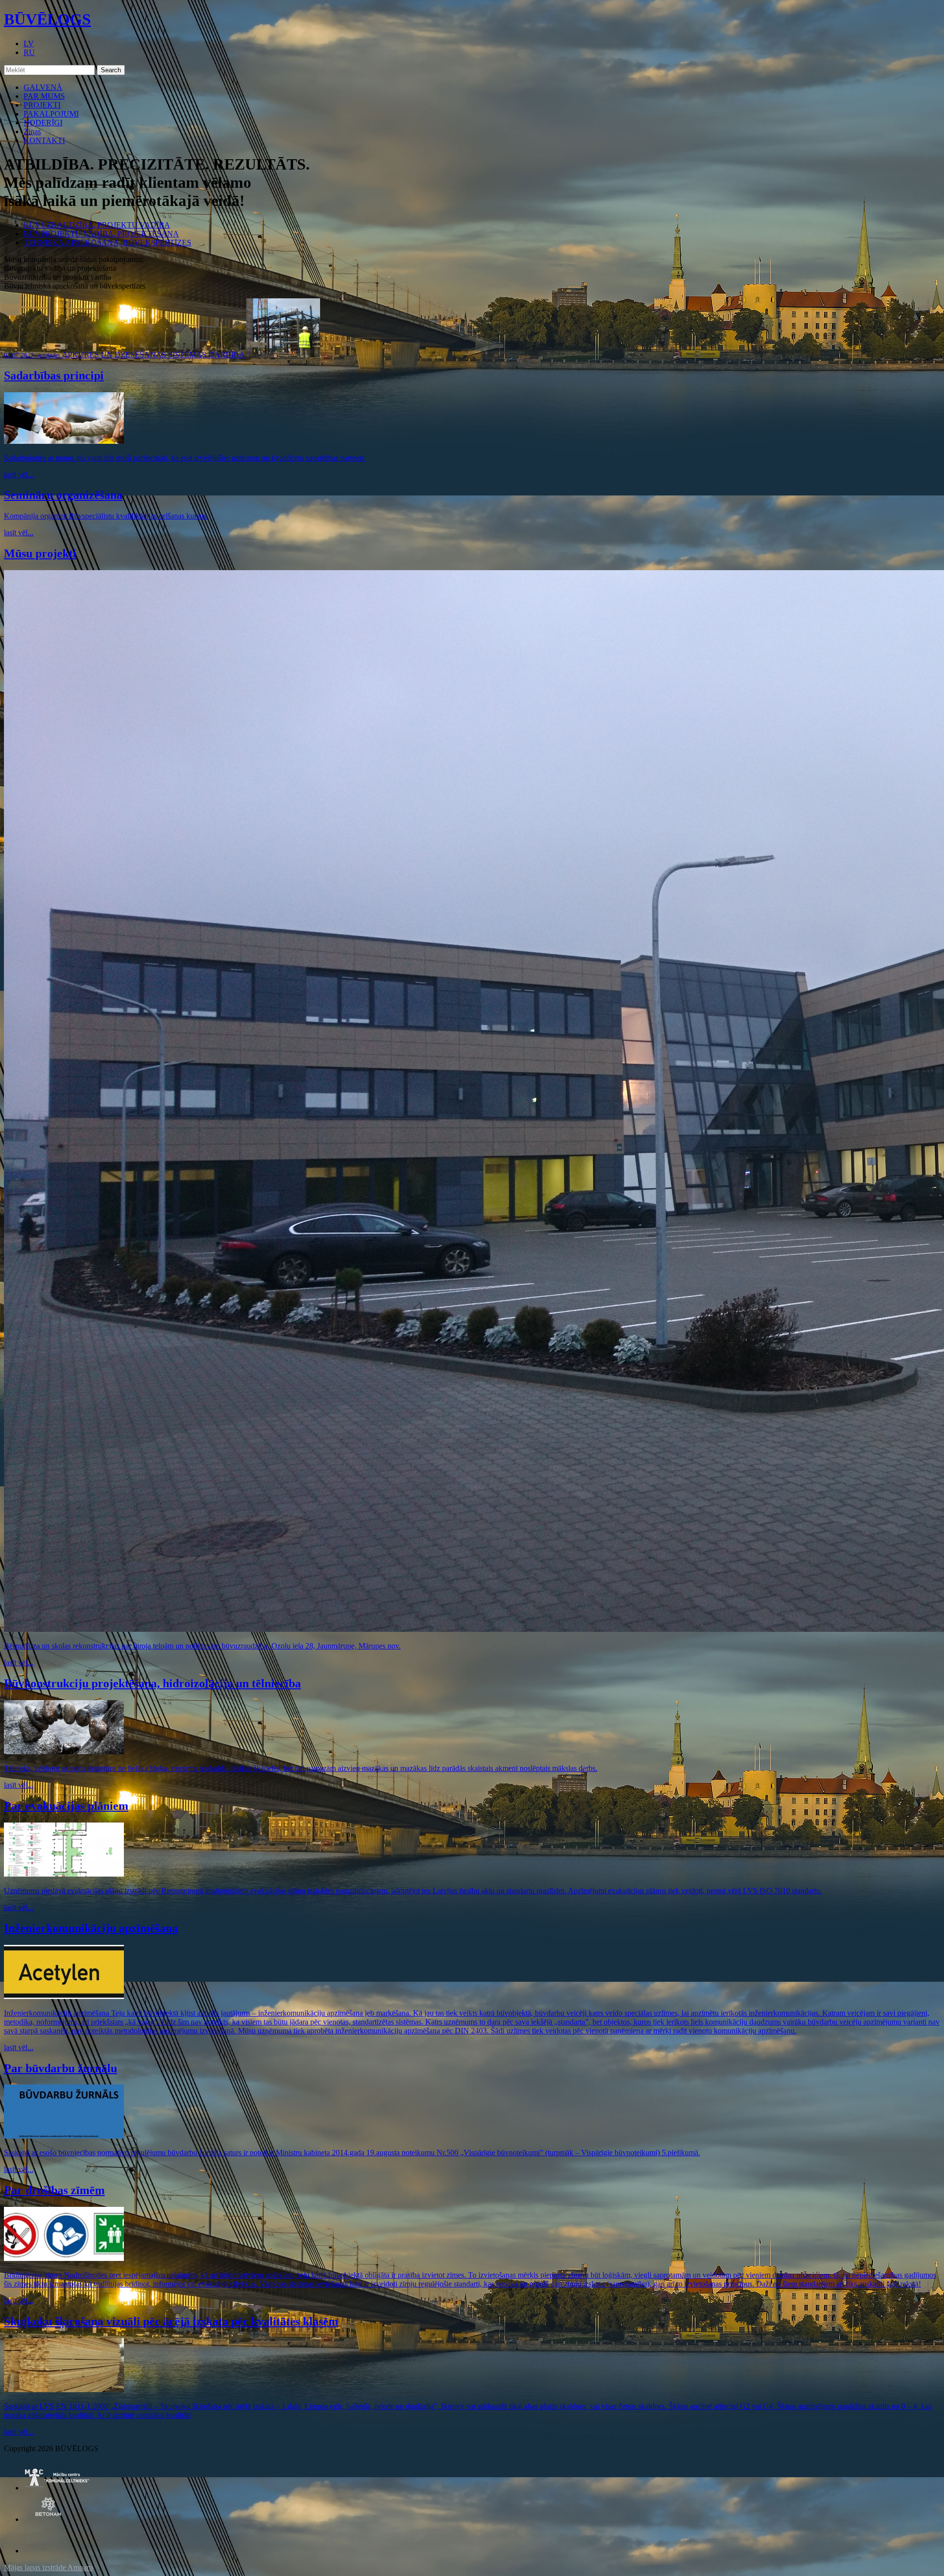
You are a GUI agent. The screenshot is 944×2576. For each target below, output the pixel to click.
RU (29, 52)
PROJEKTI (42, 105)
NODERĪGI (43, 123)
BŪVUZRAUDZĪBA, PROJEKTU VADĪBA (97, 225)
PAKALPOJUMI (51, 114)
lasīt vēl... (19, 475)
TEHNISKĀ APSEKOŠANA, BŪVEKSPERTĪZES (107, 243)
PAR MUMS (44, 96)
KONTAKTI (44, 140)
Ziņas (32, 131)
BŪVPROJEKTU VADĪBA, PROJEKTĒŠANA (101, 234)
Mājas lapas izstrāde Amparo (48, 2567)
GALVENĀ (43, 87)
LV (29, 43)
